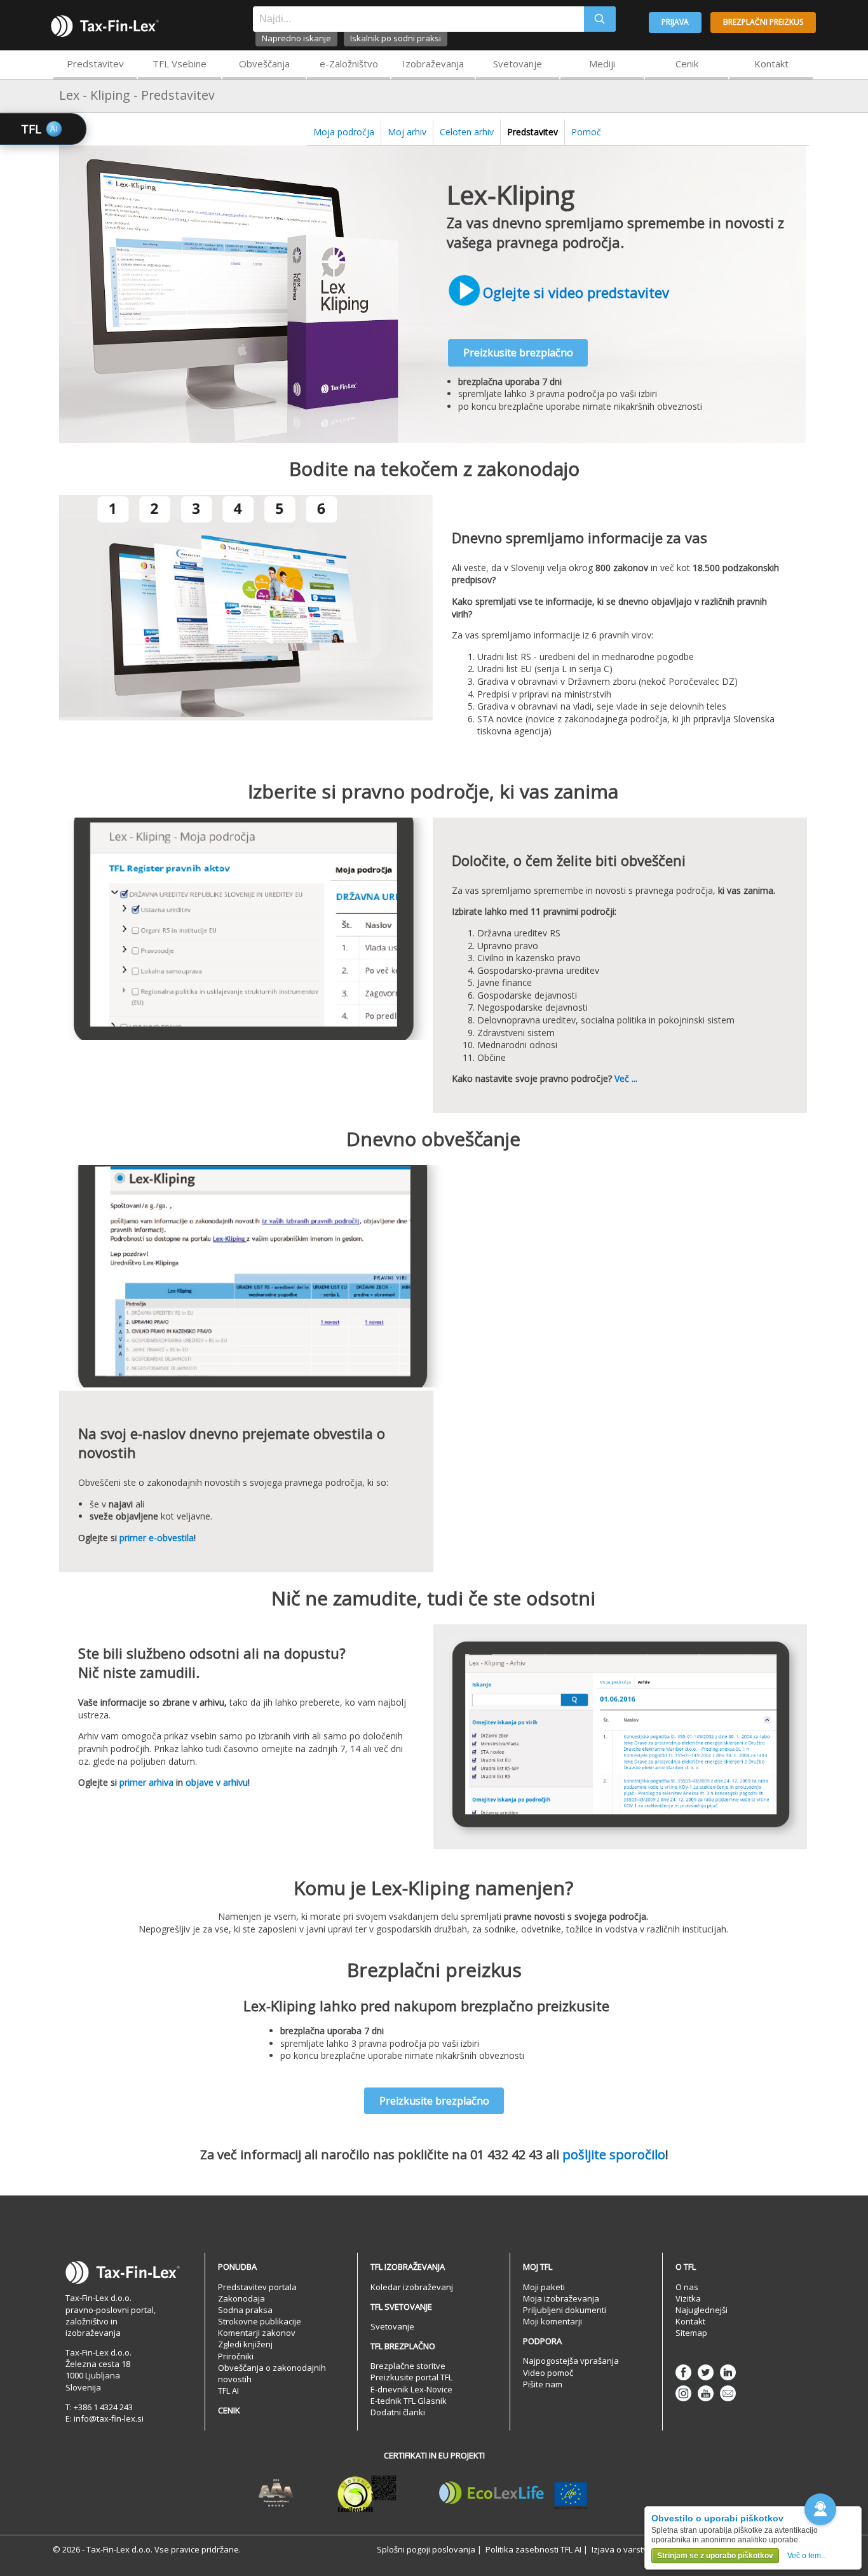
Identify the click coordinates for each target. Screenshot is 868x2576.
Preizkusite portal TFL (411, 2377)
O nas (687, 2287)
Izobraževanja (433, 64)
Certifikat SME (367, 2493)
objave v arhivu (217, 1782)
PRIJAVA (675, 22)
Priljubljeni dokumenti (565, 2310)
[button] (820, 2509)
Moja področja (344, 132)
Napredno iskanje (296, 38)
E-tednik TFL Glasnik (409, 2401)
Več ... (626, 1078)
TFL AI (228, 2391)
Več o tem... (807, 2556)
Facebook (683, 2372)
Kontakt (771, 64)
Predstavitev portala (257, 2287)
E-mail (728, 2393)
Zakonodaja (241, 2298)
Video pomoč (548, 2373)
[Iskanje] (600, 19)
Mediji (602, 64)
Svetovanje (518, 64)
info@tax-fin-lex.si (109, 2418)
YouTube (706, 2393)
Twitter (706, 2372)
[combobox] (418, 19)
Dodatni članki (398, 2412)
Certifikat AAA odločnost (276, 2493)
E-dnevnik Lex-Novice (411, 2389)
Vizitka (688, 2298)
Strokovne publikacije (260, 2321)
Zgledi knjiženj (245, 2344)
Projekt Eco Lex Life (513, 2493)
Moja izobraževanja (561, 2298)
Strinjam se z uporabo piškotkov (715, 2556)
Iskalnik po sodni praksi (396, 38)
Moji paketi (544, 2287)
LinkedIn (728, 2372)
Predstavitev (95, 64)
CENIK (229, 2410)
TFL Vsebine (180, 64)
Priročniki (236, 2356)
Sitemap (691, 2333)
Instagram (683, 2393)
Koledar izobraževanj (412, 2287)
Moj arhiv (407, 132)
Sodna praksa (245, 2310)
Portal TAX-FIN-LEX (105, 26)
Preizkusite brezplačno (518, 353)
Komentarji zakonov (257, 2333)
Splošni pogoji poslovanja (426, 2549)
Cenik (687, 64)
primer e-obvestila (157, 1538)
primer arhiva (146, 1782)
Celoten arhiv (467, 132)
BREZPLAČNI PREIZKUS (763, 22)
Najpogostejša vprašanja (571, 2361)
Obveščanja (264, 64)
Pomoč (586, 132)
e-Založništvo (349, 64)
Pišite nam (543, 2384)
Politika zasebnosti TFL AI (533, 2549)
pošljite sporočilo (614, 2155)
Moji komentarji (553, 2321)
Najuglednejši (702, 2310)
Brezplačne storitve (408, 2366)
